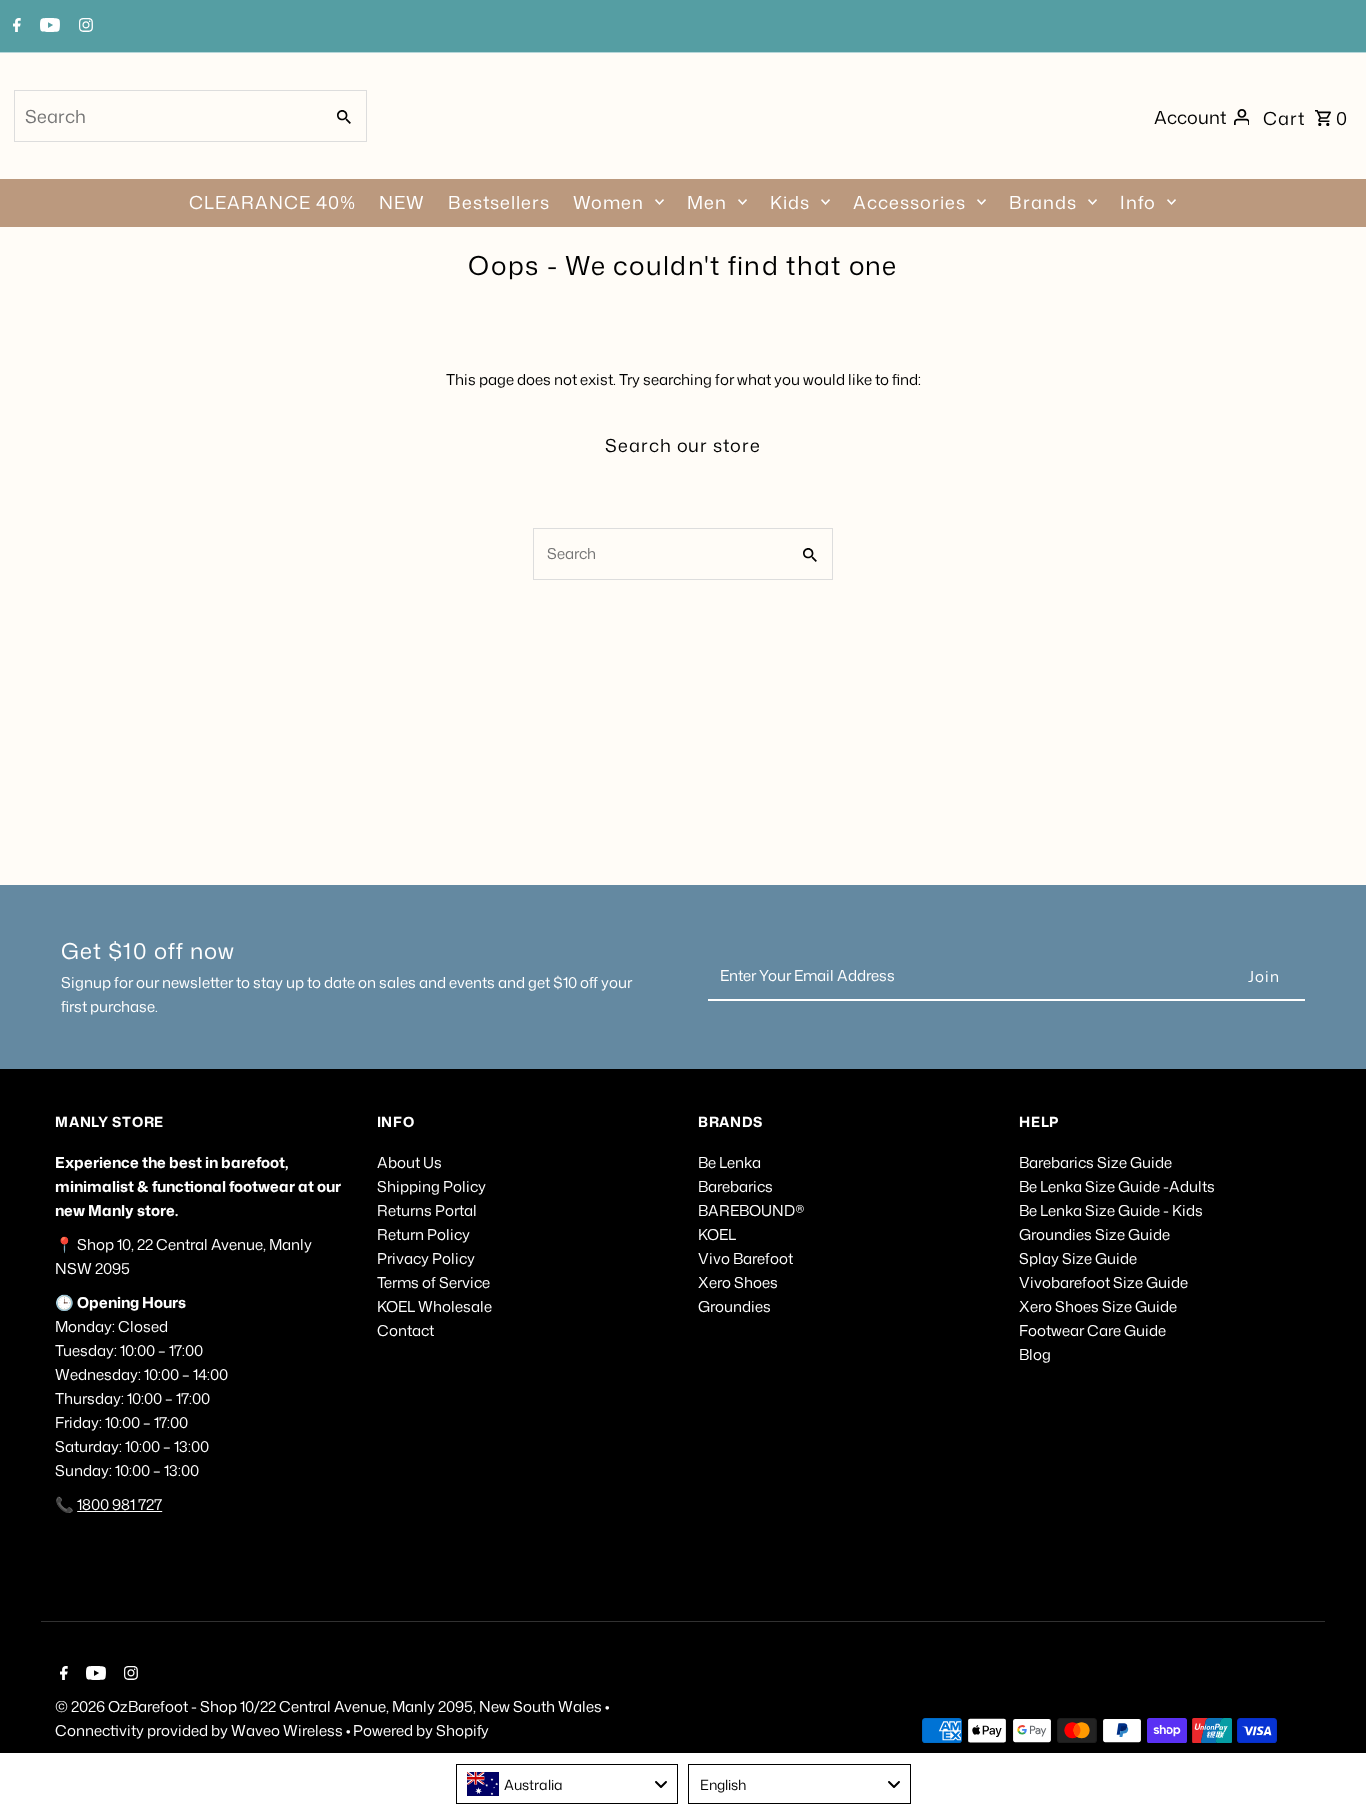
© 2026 (81, 1706)
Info (1138, 202)
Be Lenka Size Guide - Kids (1111, 1210)
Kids (790, 202)
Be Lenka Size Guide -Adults (1117, 1186)
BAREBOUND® (751, 1210)
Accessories (909, 202)
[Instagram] (83, 27)
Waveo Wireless (288, 1730)
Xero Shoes (738, 1282)
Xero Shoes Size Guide (1098, 1306)
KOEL (717, 1234)
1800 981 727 (119, 1504)
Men (707, 202)
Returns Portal (427, 1210)
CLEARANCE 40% (272, 202)
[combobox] (167, 116)
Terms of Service (433, 1282)
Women (608, 202)
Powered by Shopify (421, 1730)
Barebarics (735, 1186)
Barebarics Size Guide (1095, 1162)
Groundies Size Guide (1094, 1234)
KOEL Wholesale (434, 1306)
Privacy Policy (426, 1258)
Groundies (734, 1306)
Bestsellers (499, 202)
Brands (1043, 202)
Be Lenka (729, 1162)
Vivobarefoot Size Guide (1103, 1282)
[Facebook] (14, 27)
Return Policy (423, 1234)
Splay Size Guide (1078, 1258)
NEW (402, 202)
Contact (405, 1330)
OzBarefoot (148, 1706)
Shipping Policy (431, 1186)
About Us (409, 1162)
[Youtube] (47, 27)
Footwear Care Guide (1092, 1330)
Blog (1035, 1354)
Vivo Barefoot (745, 1258)
